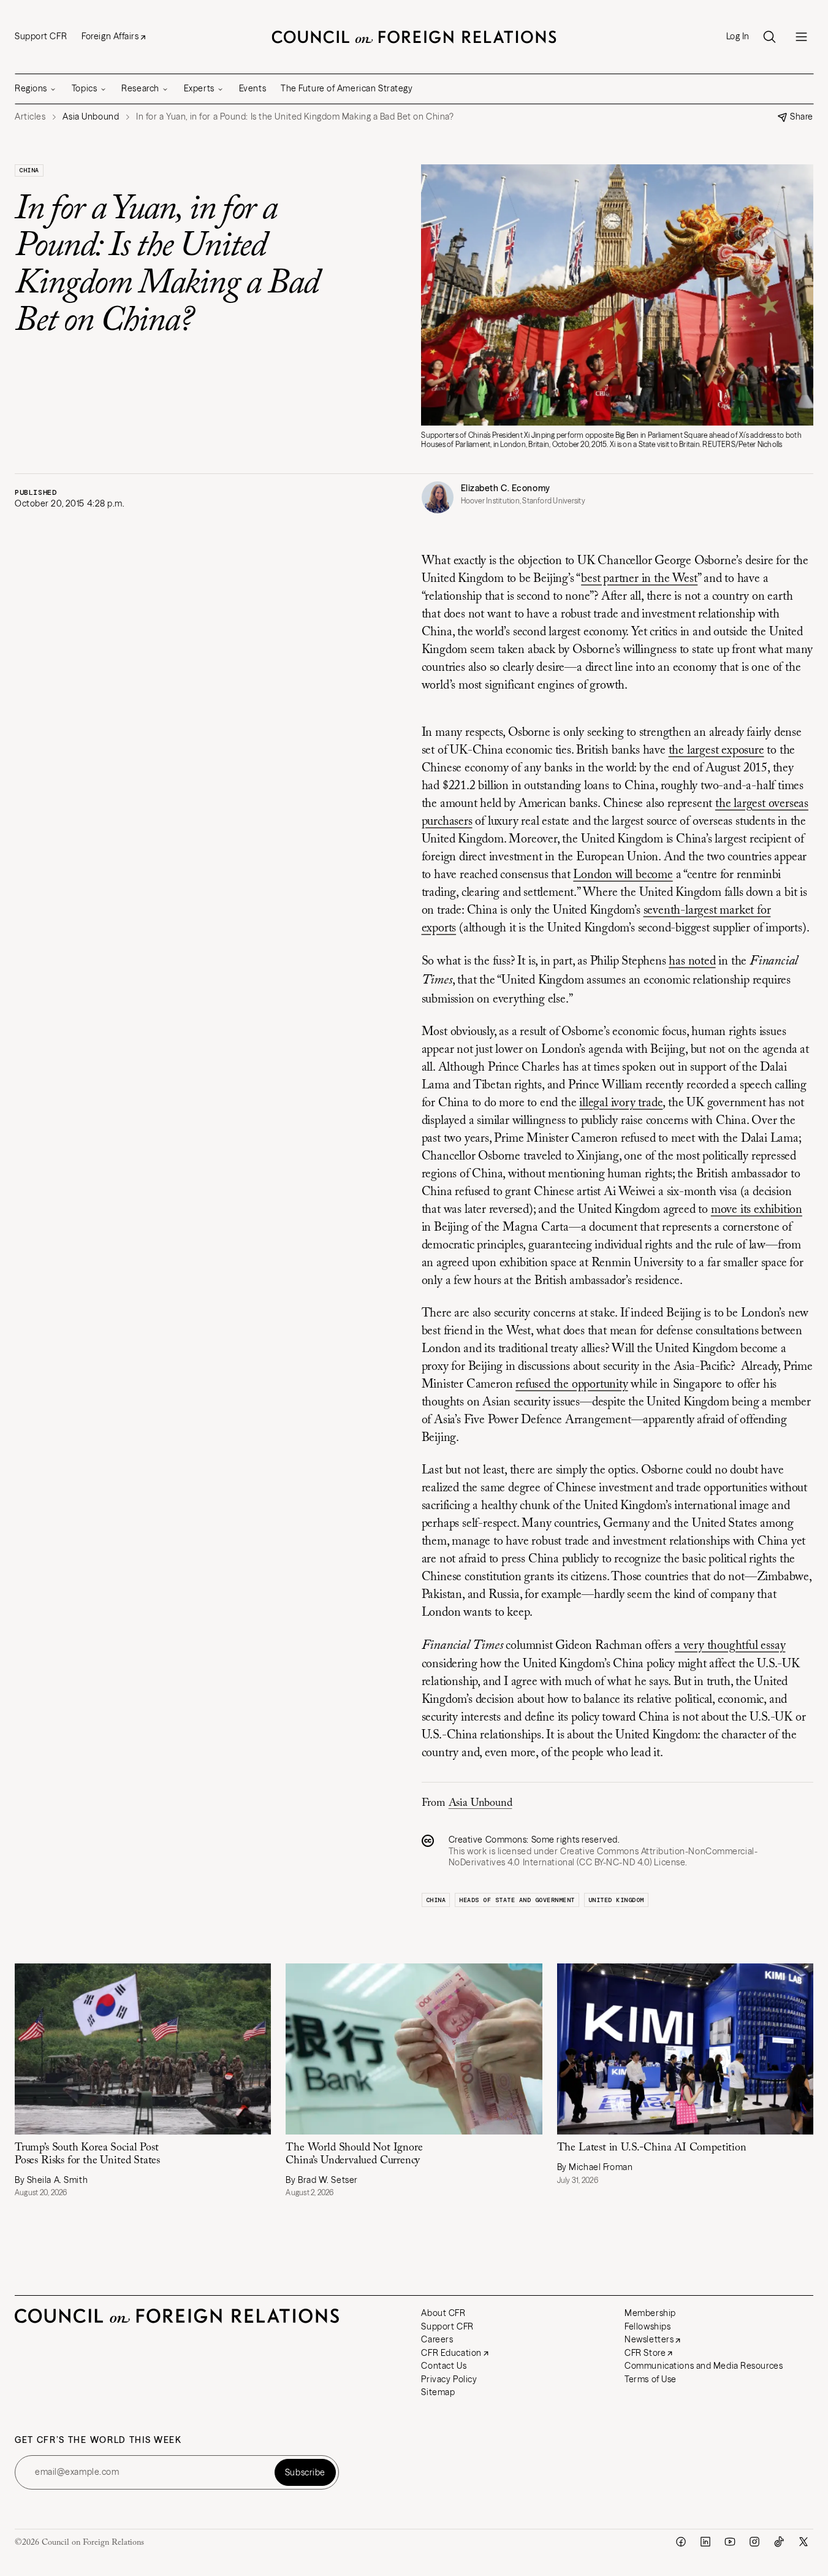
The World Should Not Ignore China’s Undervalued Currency (354, 2154)
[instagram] (754, 2542)
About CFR (443, 2313)
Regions (31, 88)
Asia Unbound (480, 1803)
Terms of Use (651, 2379)
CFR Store (645, 2353)
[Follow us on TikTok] (779, 2542)
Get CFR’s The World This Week (98, 2440)
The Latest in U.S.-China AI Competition (652, 2148)
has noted (692, 961)
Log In (738, 36)
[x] (803, 2542)
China (29, 170)
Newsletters (649, 2339)
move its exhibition (757, 1210)
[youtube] (730, 2542)
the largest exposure (716, 751)
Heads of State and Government (517, 1900)
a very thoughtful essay (730, 1646)
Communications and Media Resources (704, 2366)
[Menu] (801, 37)
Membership (650, 2313)
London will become (623, 875)
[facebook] (681, 2542)
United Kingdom (616, 1900)
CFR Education (451, 2353)
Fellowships (648, 2326)
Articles (30, 117)
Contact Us (444, 2366)
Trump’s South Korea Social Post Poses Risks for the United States (87, 2154)
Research (140, 88)
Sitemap (438, 2392)
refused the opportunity (572, 1385)
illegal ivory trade (621, 1103)
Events (253, 88)
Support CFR (41, 36)
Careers (437, 2339)
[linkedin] (705, 2542)
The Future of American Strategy (347, 88)
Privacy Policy (449, 2379)
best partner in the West (639, 579)
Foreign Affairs (110, 36)
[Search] (769, 37)
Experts (199, 88)
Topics (84, 88)
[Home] (414, 37)
